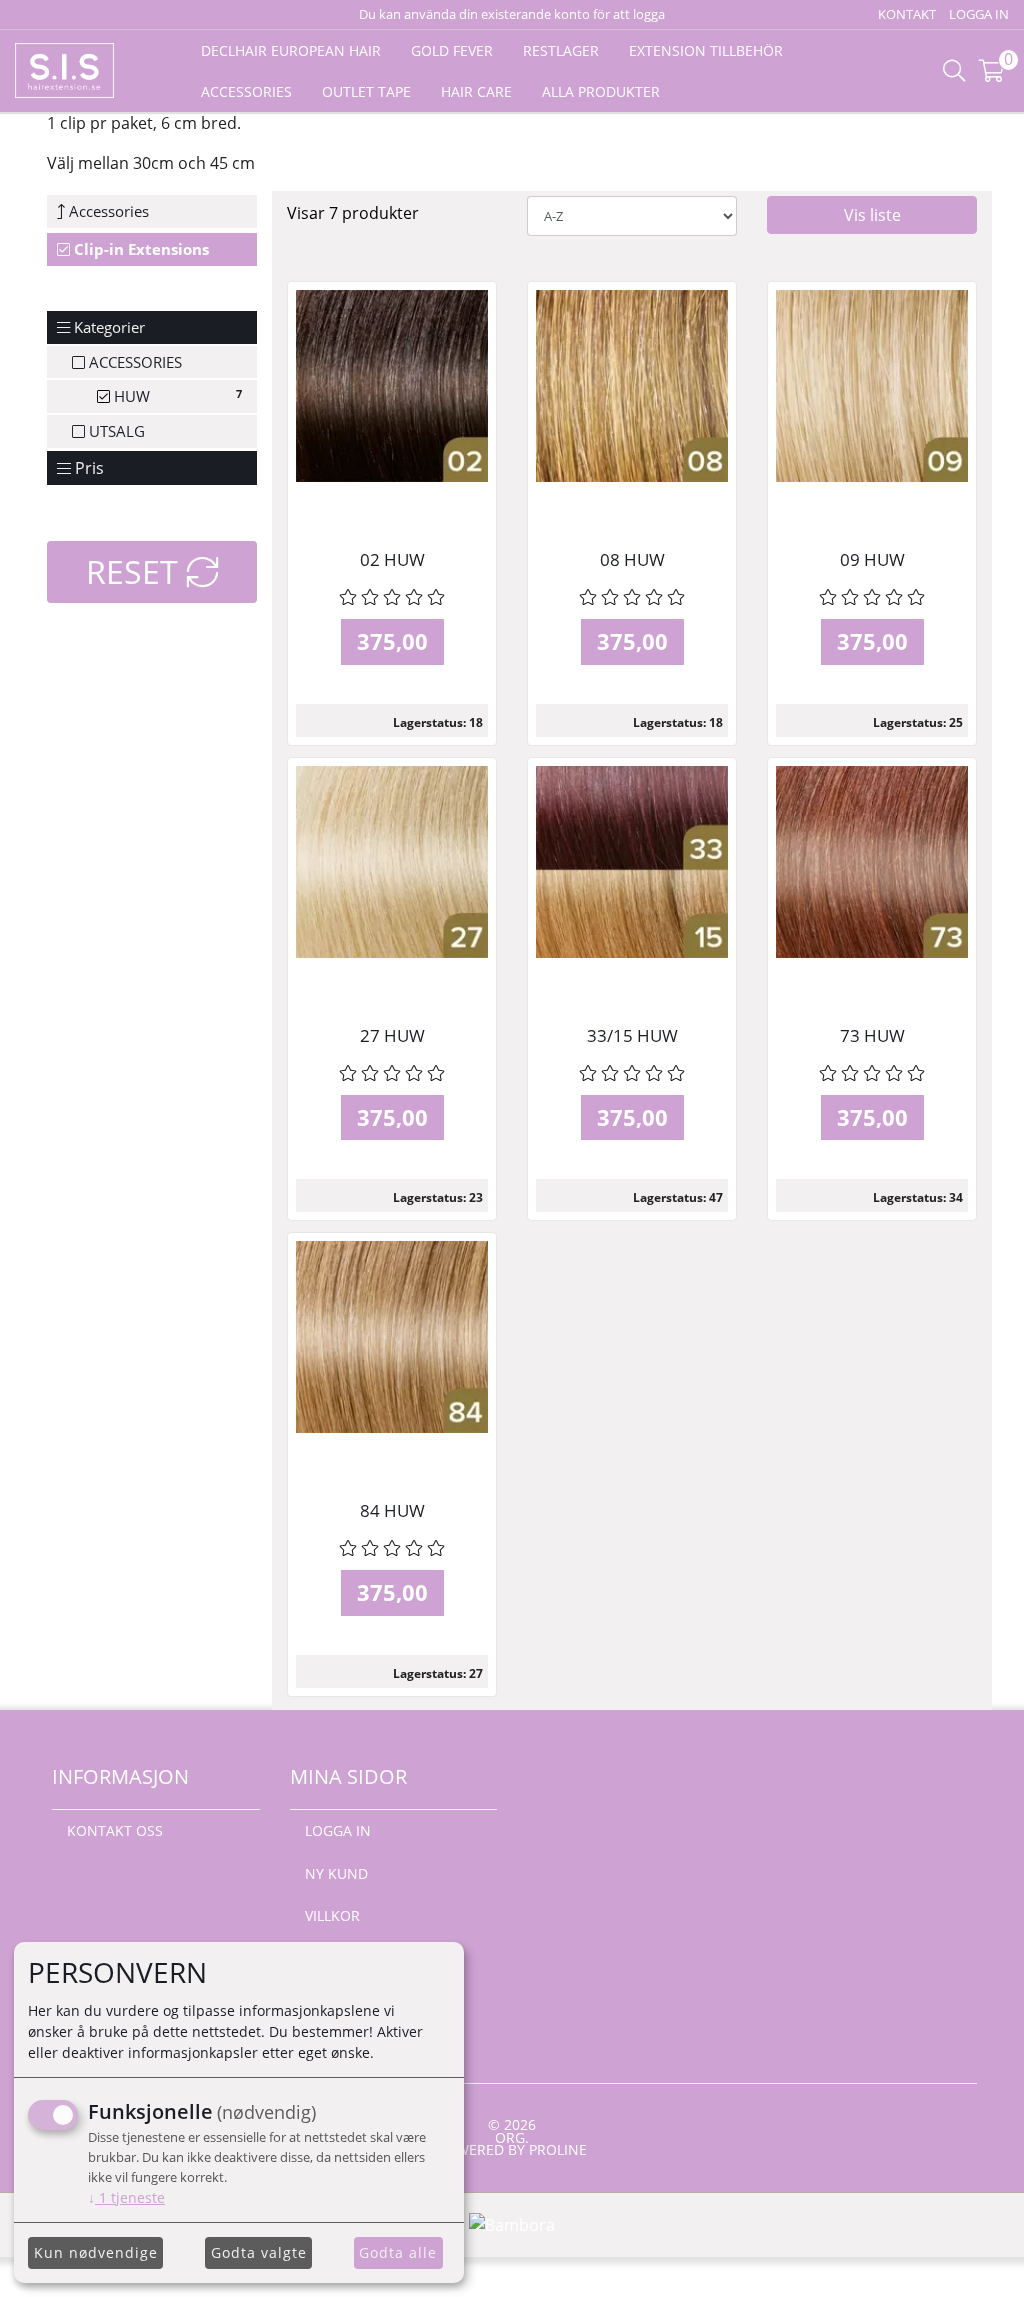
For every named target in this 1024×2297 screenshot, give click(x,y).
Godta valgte (259, 2252)
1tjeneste (126, 2197)
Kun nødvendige (96, 2252)
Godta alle (398, 2252)
